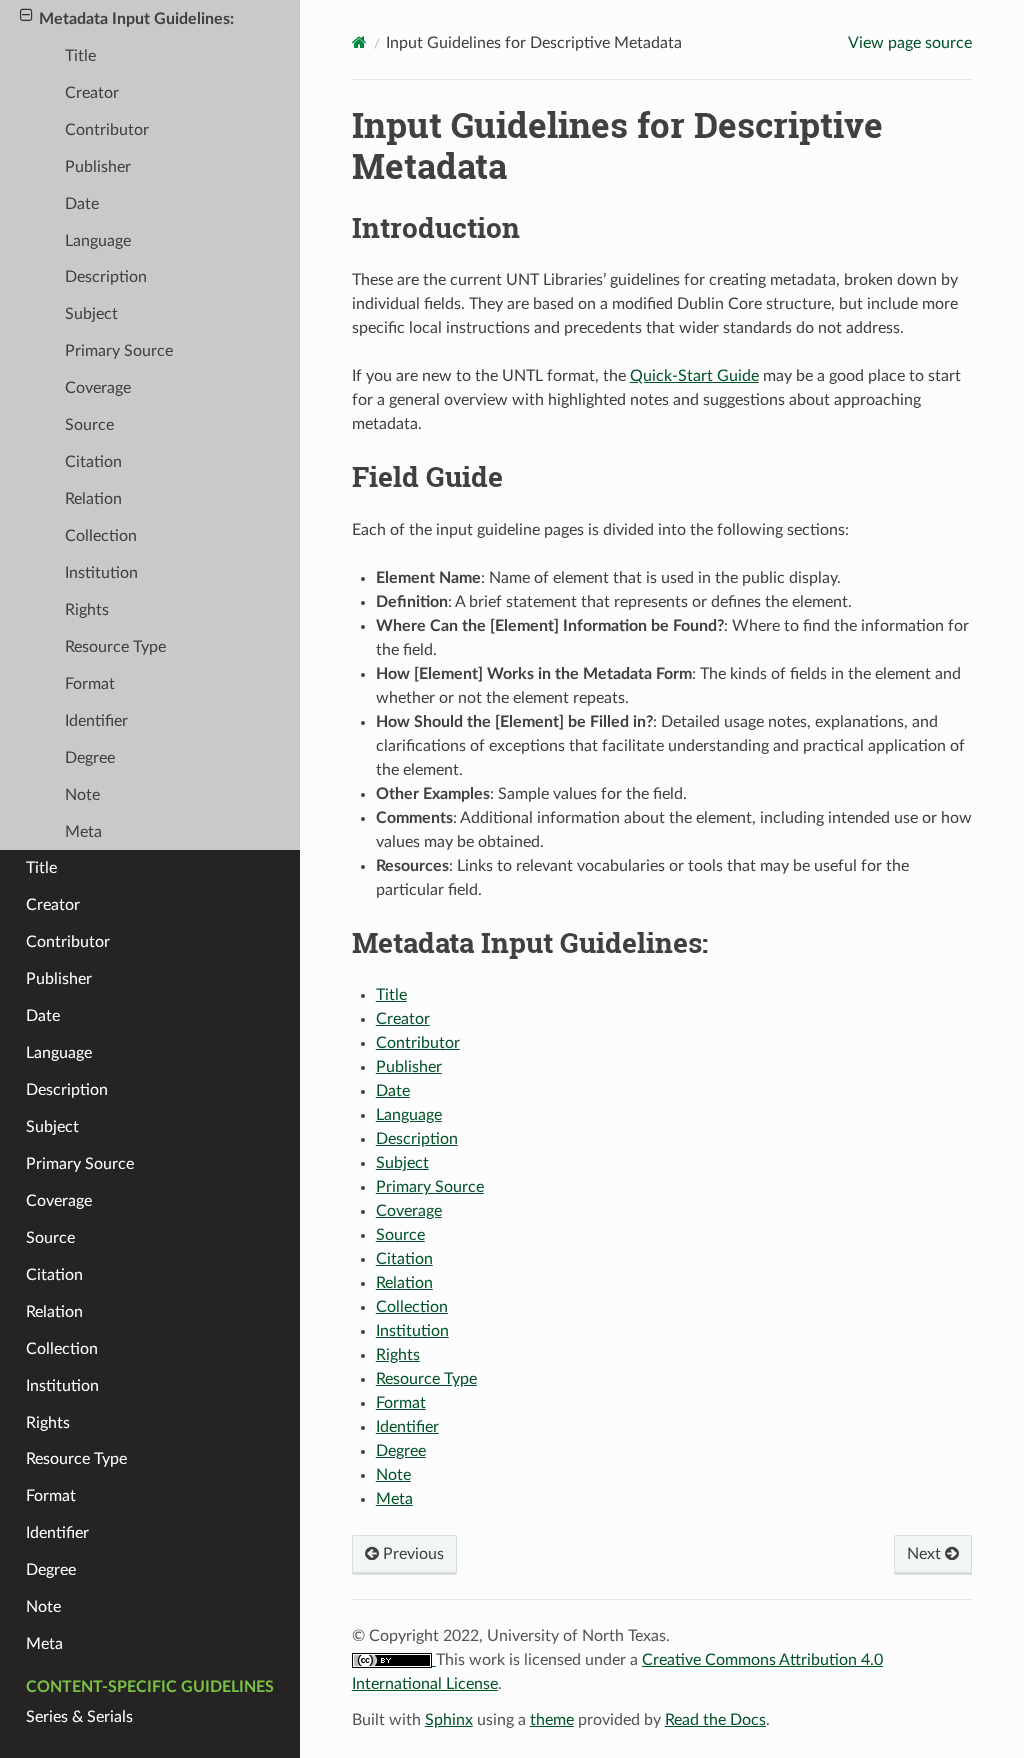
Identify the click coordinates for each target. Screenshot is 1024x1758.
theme (552, 1720)
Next (926, 1554)
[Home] (359, 42)
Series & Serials (79, 1717)
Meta (394, 1499)
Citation (404, 1259)
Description (417, 1139)
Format (401, 1403)
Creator (403, 1019)
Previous (411, 1554)
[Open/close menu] (26, 16)
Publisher (409, 1067)
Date (393, 1091)
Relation (404, 1283)
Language (409, 1115)
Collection (412, 1307)
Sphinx (449, 1720)
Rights (398, 1355)
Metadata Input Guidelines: (136, 19)
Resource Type (426, 1379)
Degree (401, 1451)
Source (400, 1235)
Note (393, 1475)
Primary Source (430, 1187)
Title (391, 995)
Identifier (407, 1427)
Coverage (409, 1211)
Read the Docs (715, 1720)
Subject (402, 1163)
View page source (910, 43)
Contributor (418, 1043)
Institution (412, 1331)
